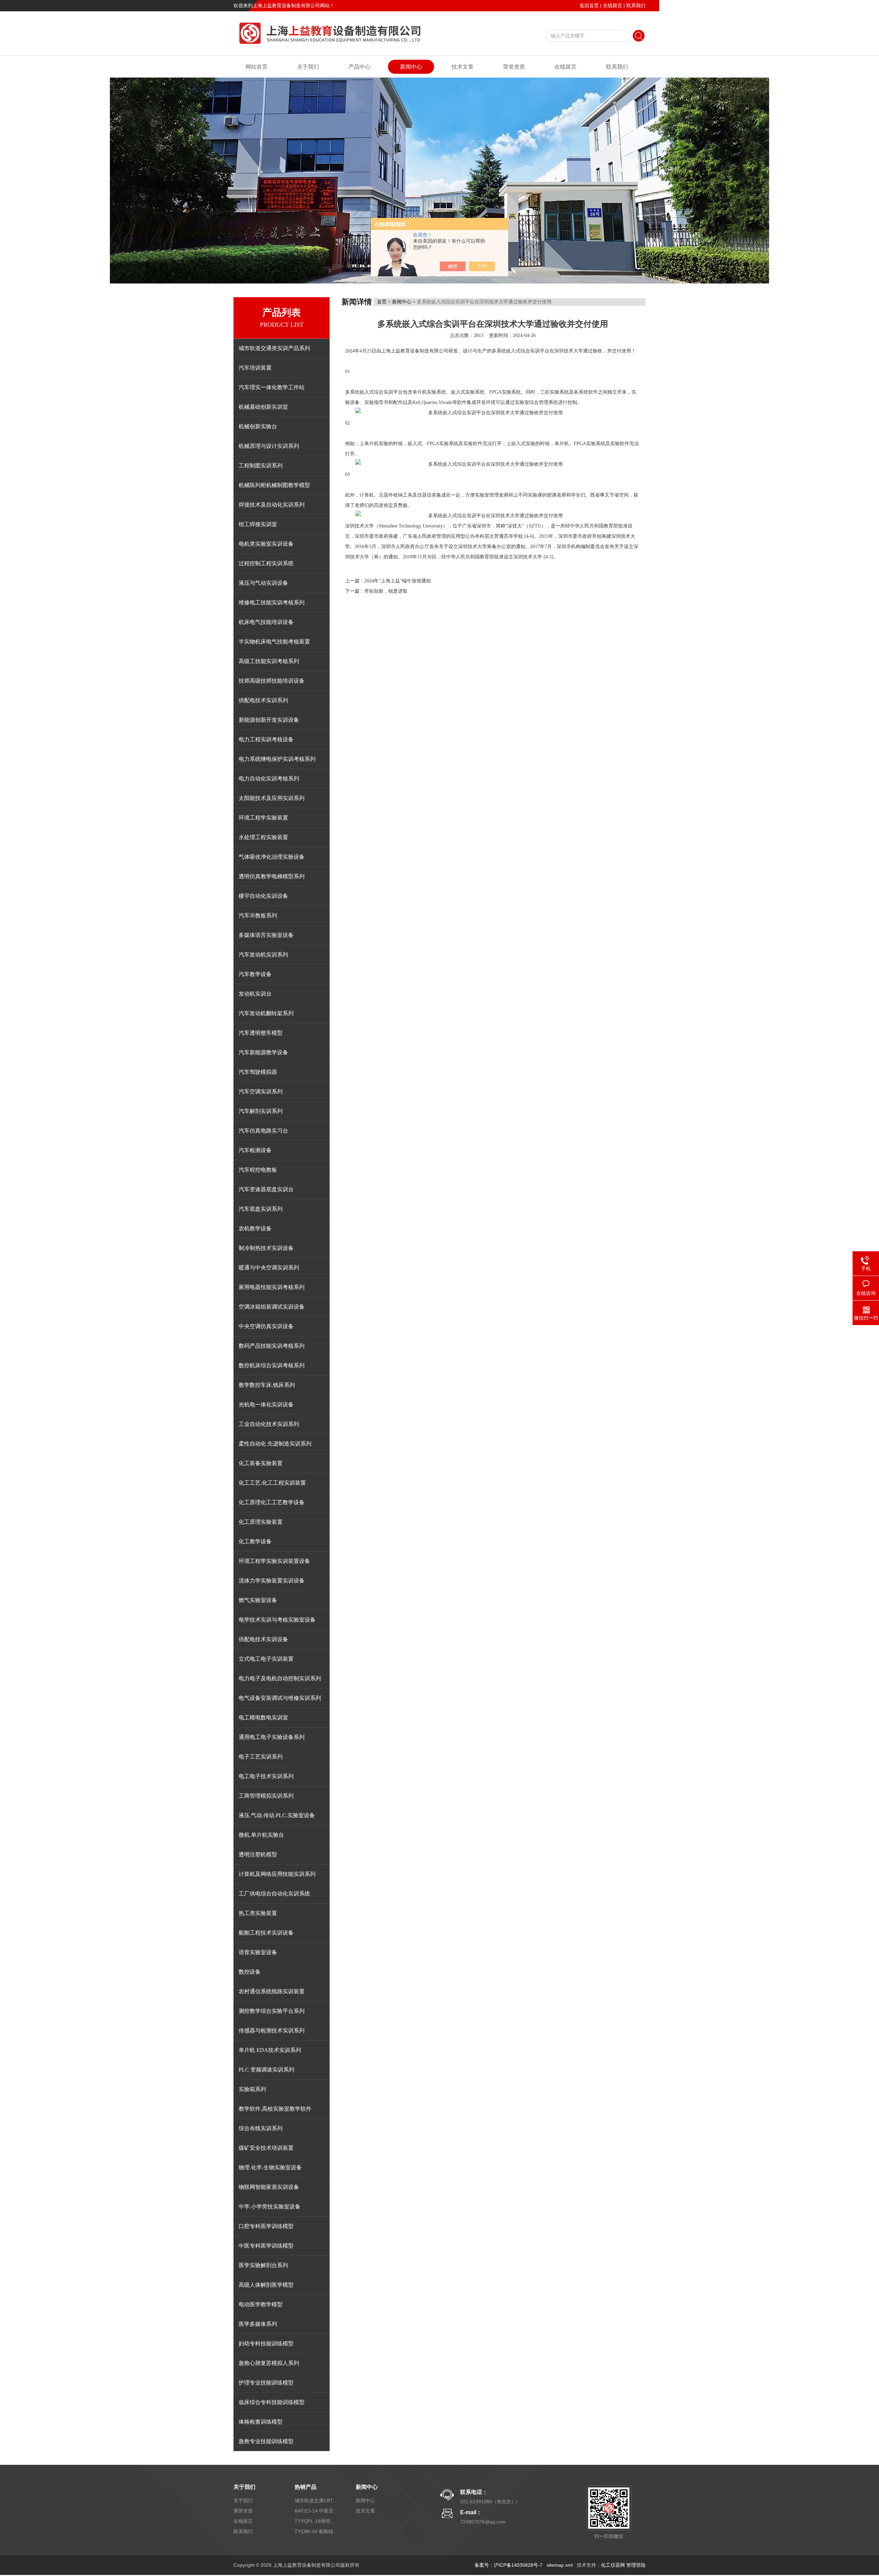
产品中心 (359, 67)
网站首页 (256, 67)
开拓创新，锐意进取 (386, 591)
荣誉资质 (514, 67)
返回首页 (589, 5)
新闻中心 (411, 67)
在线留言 (613, 5)
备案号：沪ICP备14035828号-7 (509, 2565)
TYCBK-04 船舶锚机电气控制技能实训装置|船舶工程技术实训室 (317, 2531)
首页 (382, 302)
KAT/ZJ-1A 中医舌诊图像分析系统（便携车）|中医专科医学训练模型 (317, 2511)
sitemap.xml (560, 2565)
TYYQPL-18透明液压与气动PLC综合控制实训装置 (317, 2521)
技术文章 (463, 67)
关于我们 (308, 67)
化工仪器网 (613, 2565)
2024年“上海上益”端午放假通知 (398, 581)
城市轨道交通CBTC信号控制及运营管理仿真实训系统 (317, 2500)
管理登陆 (636, 2565)
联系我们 (636, 5)
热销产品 (306, 2487)
